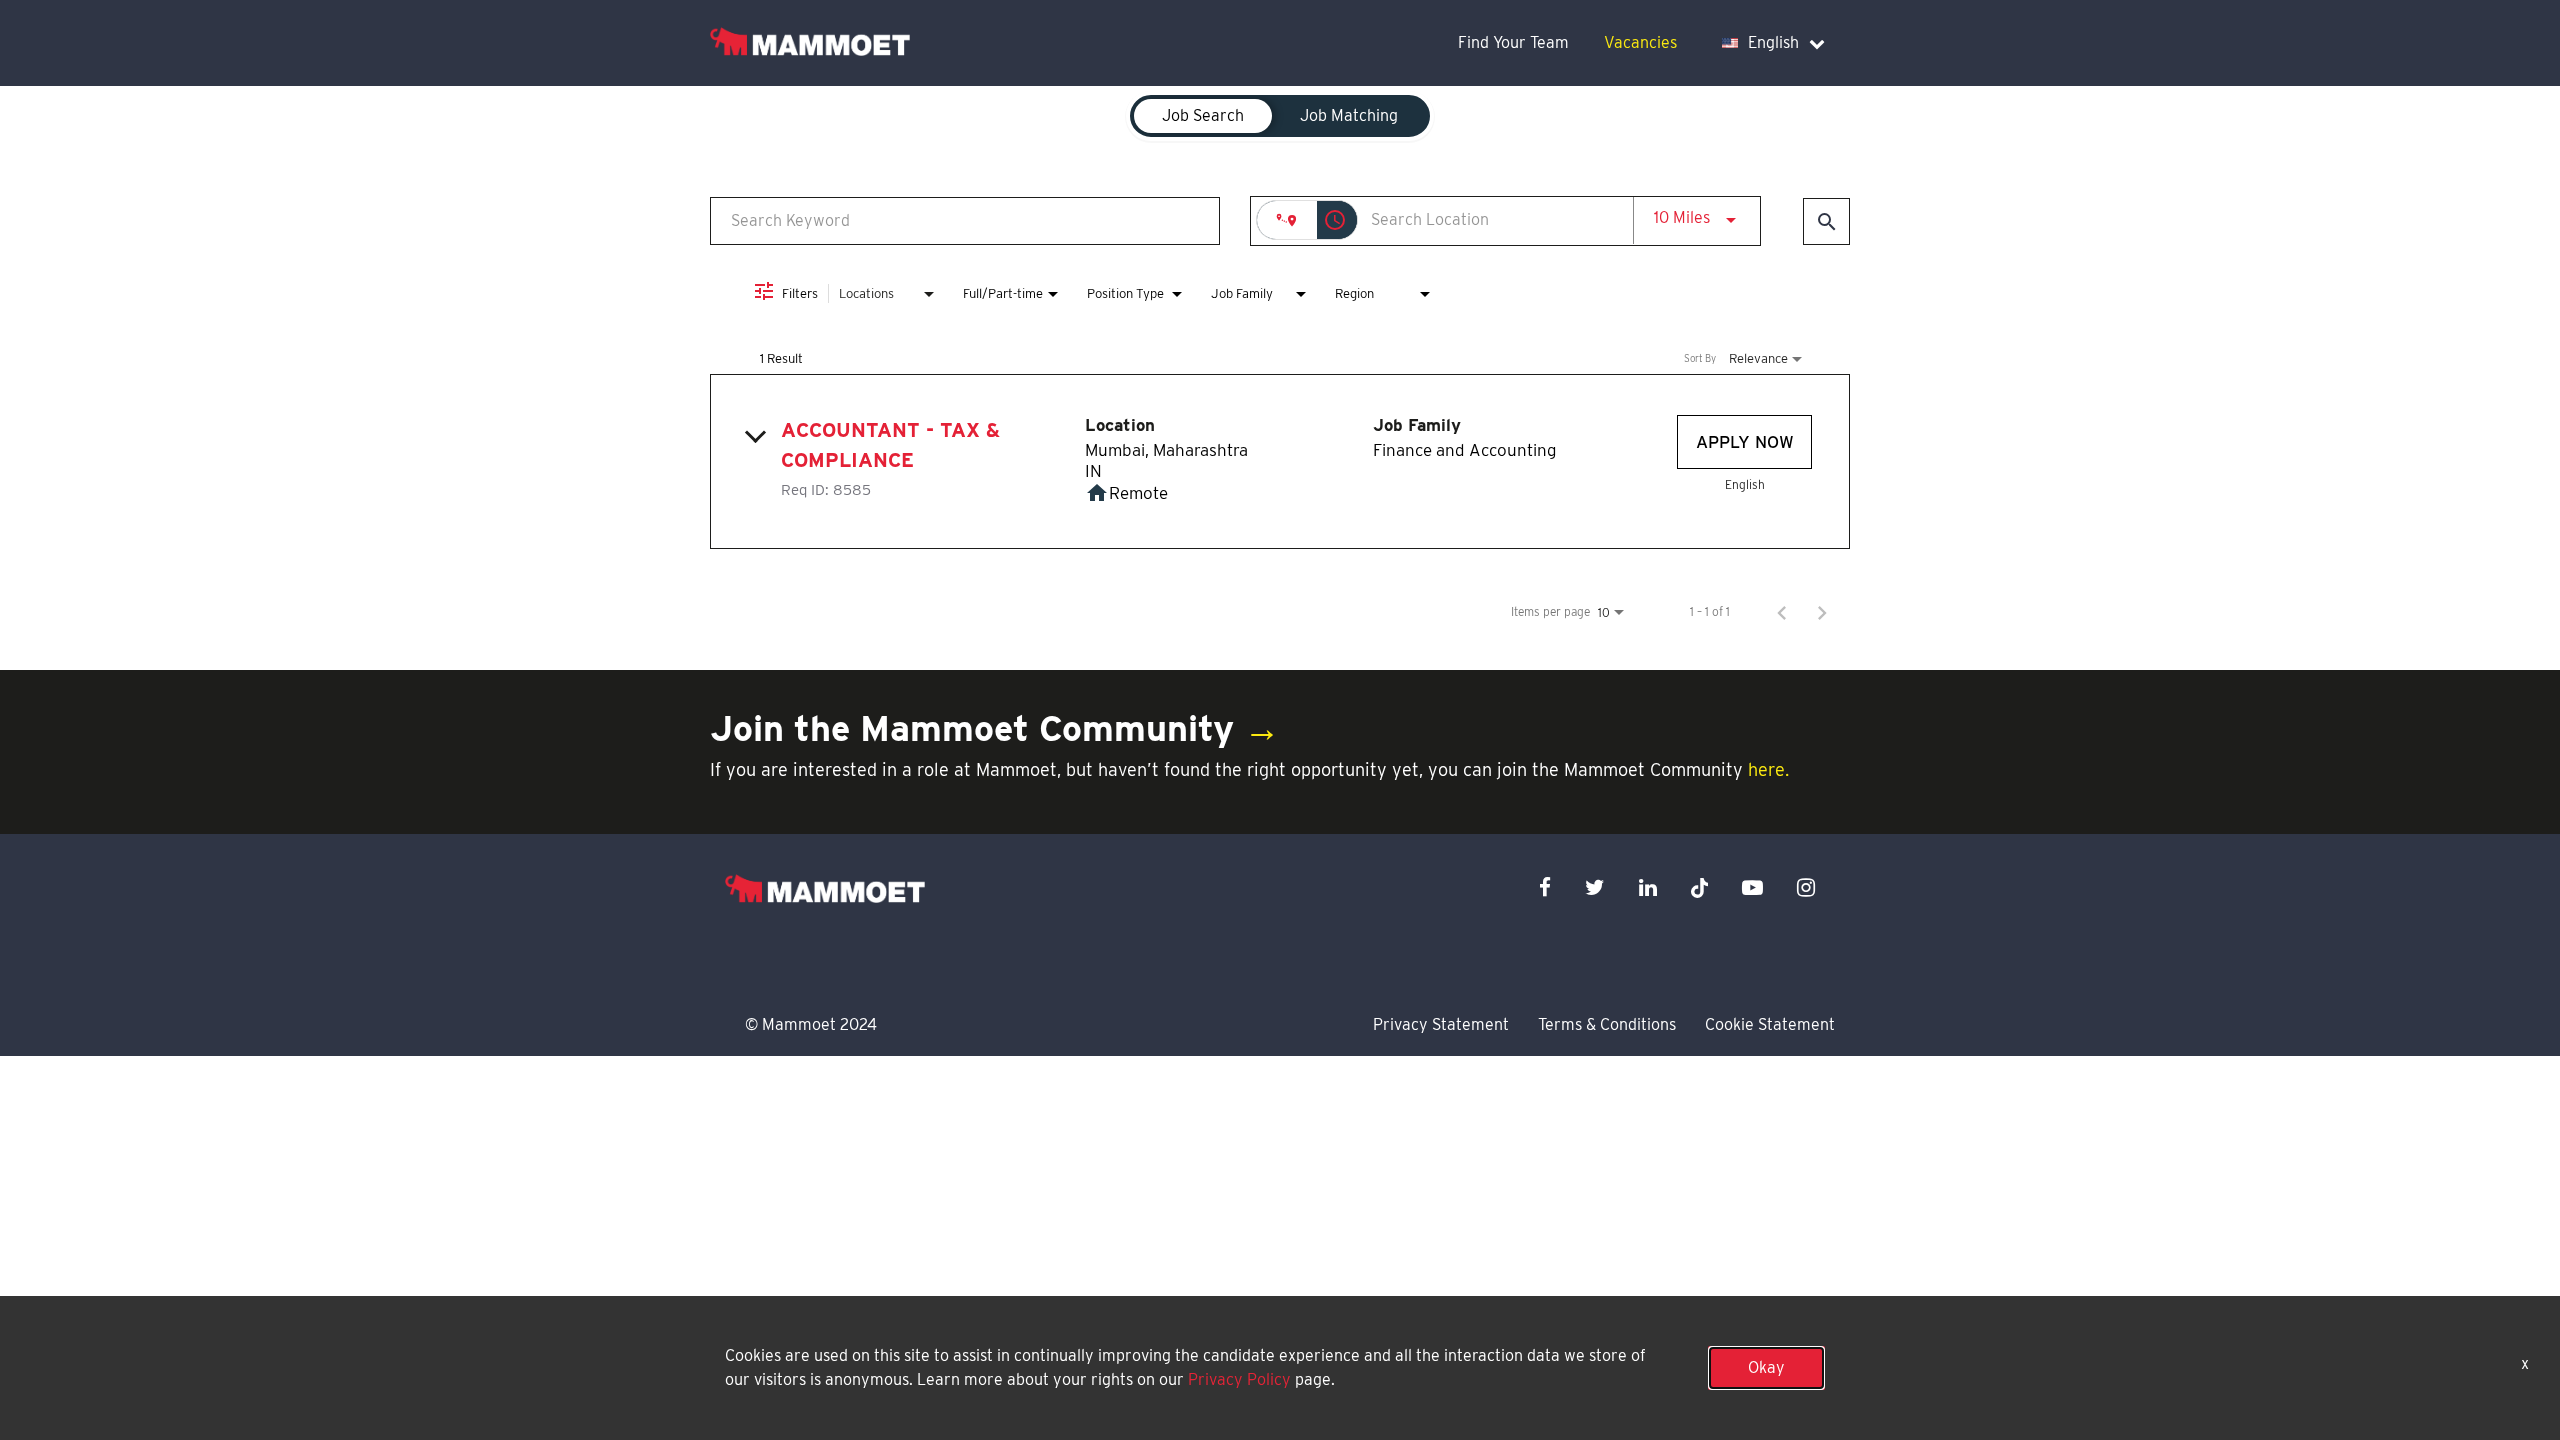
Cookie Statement (1770, 1024)
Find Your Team (1513, 42)
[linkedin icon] (1648, 887)
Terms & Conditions (1607, 1024)
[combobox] (965, 220)
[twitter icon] (1595, 887)
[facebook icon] (1545, 887)
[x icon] (1700, 887)
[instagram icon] (1806, 887)
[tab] (1203, 116)
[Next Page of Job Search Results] (1822, 612)
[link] (1280, 461)
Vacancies (1640, 42)
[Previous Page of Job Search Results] (1782, 612)
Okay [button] (1766, 1367)
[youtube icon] (1752, 887)
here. (1768, 769)
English (1773, 42)
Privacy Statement (1441, 1024)
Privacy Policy (1239, 1379)
